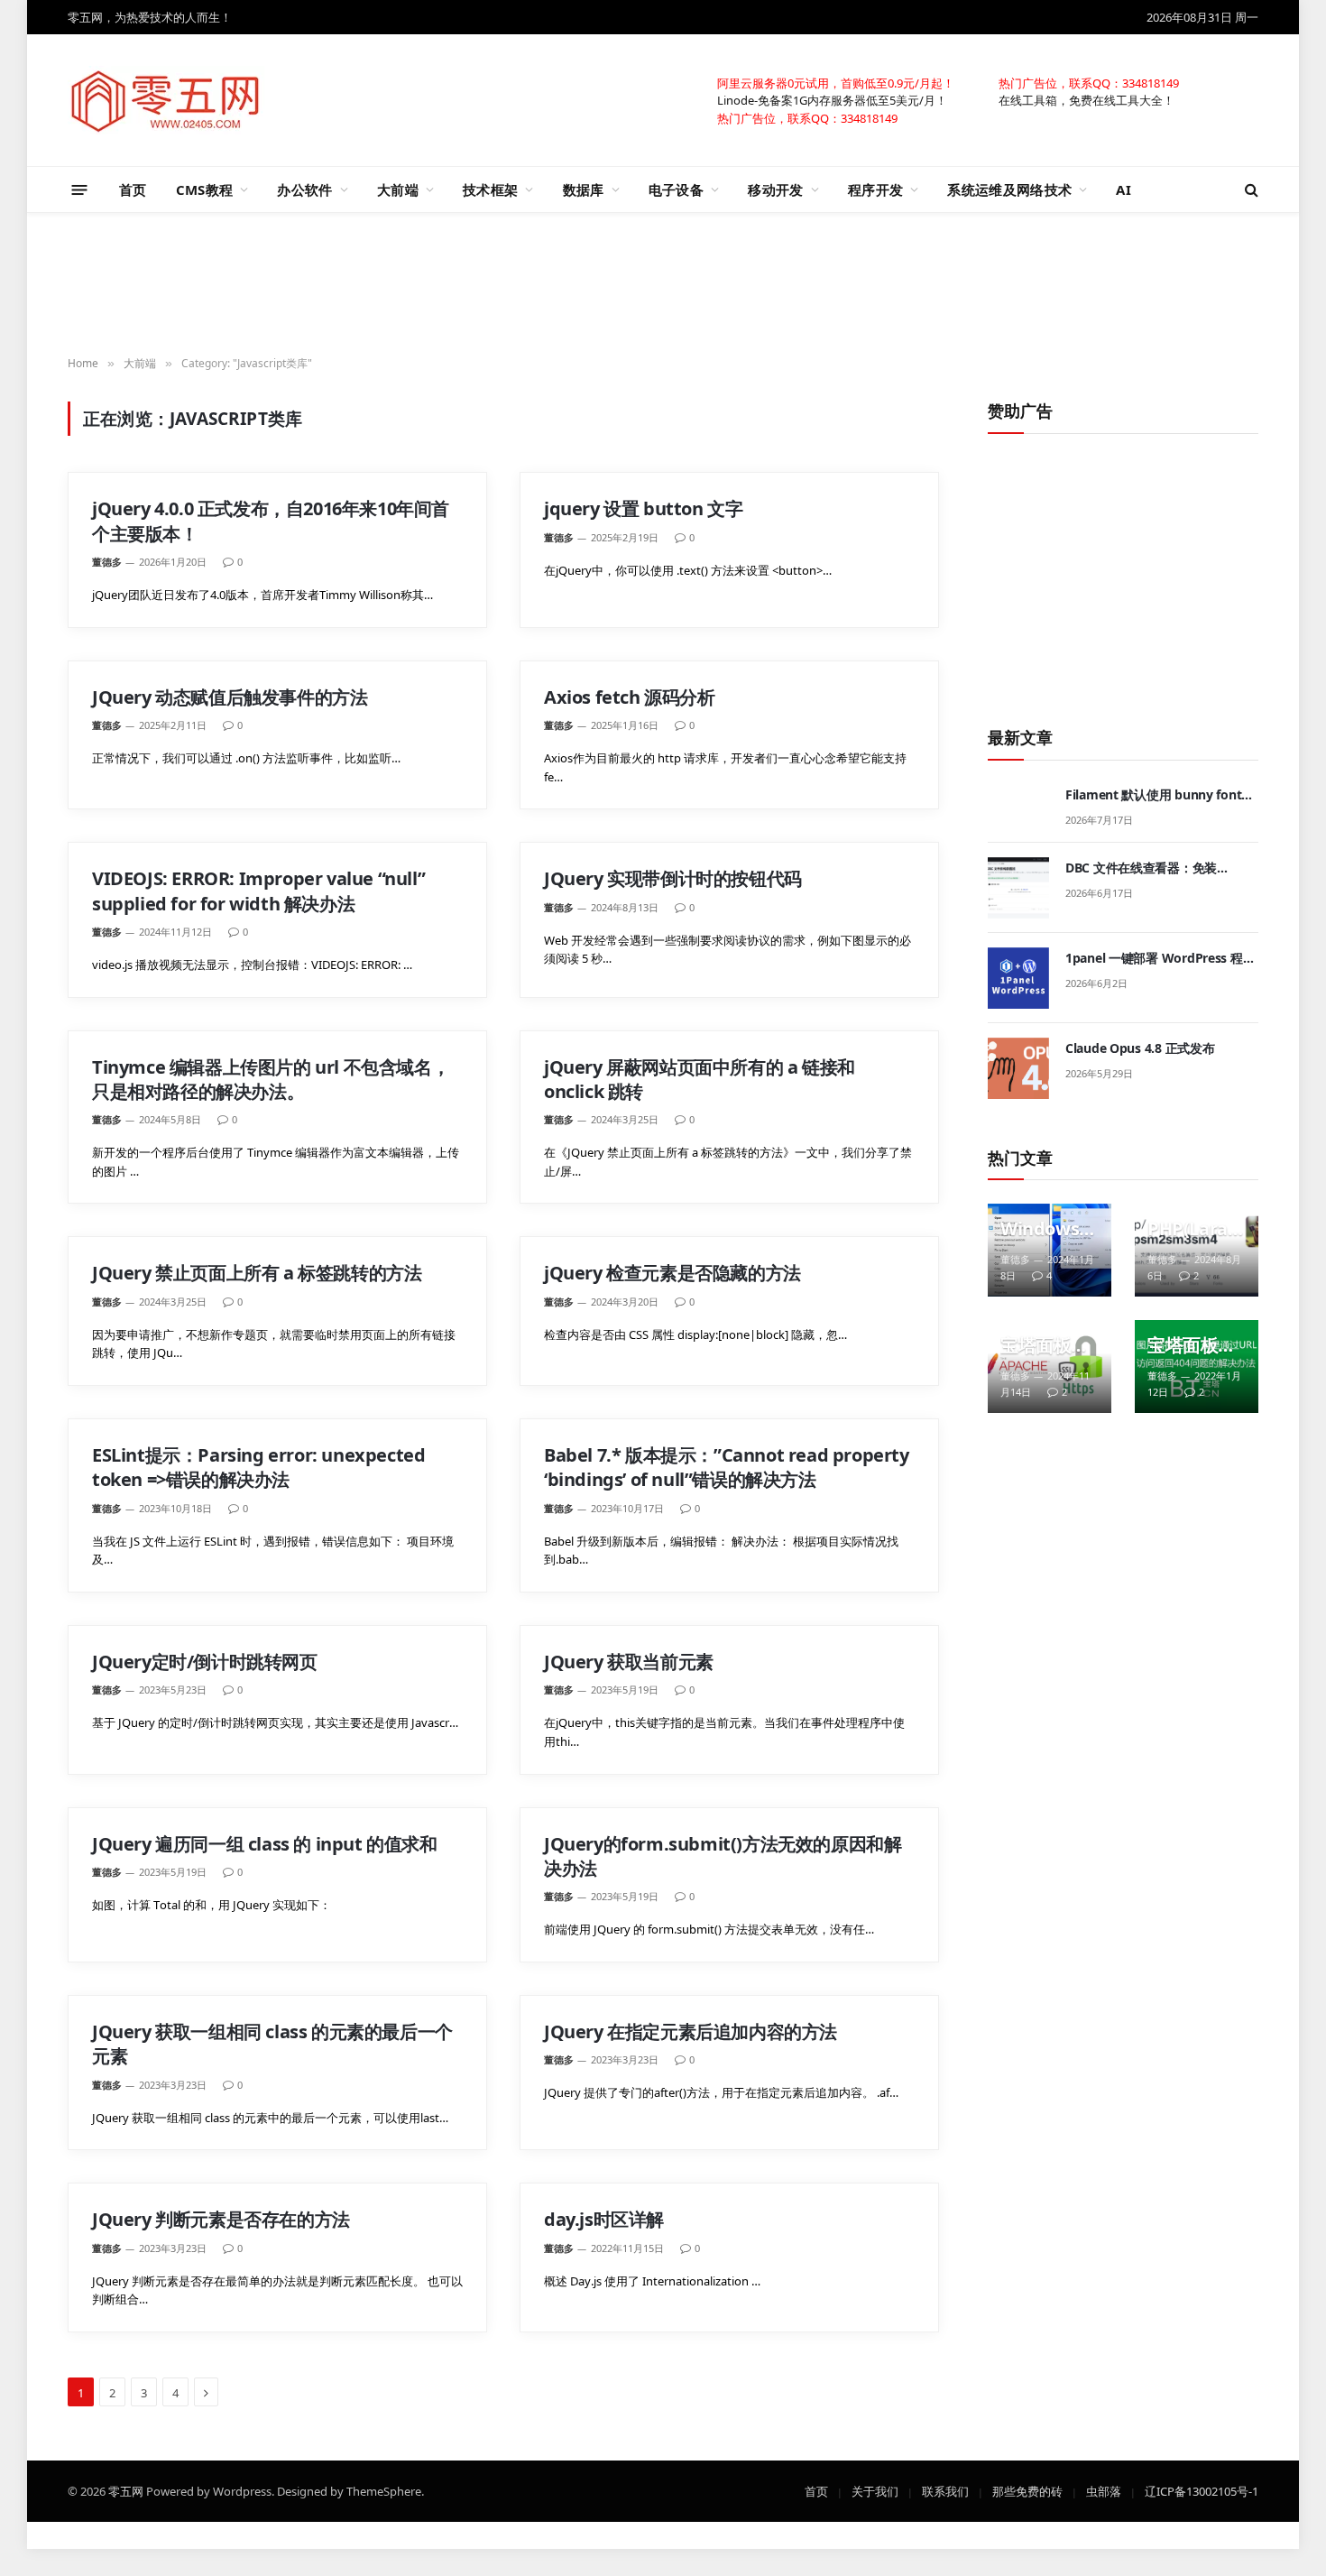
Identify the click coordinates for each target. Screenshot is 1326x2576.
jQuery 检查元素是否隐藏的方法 (672, 1273)
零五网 (126, 2490)
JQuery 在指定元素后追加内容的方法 (691, 2031)
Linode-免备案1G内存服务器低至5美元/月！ (832, 99)
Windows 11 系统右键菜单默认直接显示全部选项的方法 (1047, 1229)
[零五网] (166, 100)
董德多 (107, 562)
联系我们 (945, 2490)
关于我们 (875, 2490)
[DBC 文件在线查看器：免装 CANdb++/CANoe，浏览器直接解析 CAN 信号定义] (1018, 888)
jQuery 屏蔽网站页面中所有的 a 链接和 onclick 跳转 (700, 1079)
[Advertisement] (663, 285)
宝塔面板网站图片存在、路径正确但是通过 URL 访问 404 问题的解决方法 (1192, 1345)
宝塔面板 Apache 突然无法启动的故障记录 (1045, 1345)
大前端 (398, 189)
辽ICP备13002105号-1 (1202, 2490)
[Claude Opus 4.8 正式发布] (1018, 1068)
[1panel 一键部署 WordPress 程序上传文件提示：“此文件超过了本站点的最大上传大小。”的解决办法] (1018, 978)
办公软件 (304, 189)
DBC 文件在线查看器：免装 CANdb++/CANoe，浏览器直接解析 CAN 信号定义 (1160, 868)
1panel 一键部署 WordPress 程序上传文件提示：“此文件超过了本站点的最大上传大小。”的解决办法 (1161, 958)
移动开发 (775, 189)
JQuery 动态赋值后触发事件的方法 (230, 697)
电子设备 (676, 189)
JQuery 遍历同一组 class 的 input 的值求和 (265, 1844)
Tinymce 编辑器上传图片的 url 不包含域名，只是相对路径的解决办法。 (271, 1079)
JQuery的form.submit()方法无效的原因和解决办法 (723, 1856)
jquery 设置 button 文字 (643, 508)
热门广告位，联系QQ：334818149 (1089, 82)
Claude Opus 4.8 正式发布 (1140, 1048)
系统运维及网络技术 (1009, 189)
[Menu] (80, 189)
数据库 (584, 189)
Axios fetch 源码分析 (630, 697)
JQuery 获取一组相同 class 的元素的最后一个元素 (272, 2044)
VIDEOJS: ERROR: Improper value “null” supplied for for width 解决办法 (258, 891)
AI (1123, 189)
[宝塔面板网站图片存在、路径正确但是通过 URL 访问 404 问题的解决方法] (1197, 1366)
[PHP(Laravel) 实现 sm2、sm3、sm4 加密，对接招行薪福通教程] (1197, 1250)
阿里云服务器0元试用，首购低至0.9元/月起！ (836, 82)
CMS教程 (205, 189)
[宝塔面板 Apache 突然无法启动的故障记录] (1050, 1366)
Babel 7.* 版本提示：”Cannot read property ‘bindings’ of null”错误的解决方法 (727, 1467)
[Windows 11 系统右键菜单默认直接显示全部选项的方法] (1050, 1250)
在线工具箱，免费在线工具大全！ (1087, 99)
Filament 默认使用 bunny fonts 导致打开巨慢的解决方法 (1156, 795)
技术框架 (490, 189)
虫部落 (1104, 2490)
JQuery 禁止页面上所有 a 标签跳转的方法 (257, 1273)
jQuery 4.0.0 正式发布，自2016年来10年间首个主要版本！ (271, 521)
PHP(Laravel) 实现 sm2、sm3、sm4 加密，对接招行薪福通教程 (1192, 1229)
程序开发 (875, 189)
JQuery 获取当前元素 (629, 1662)
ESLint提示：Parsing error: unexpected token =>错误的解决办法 (258, 1467)
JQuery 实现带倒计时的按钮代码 (673, 878)
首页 (133, 189)
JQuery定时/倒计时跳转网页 (205, 1662)
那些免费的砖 (1027, 2490)
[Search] (1250, 190)
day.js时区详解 (604, 2219)
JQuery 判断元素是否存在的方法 (221, 2219)
